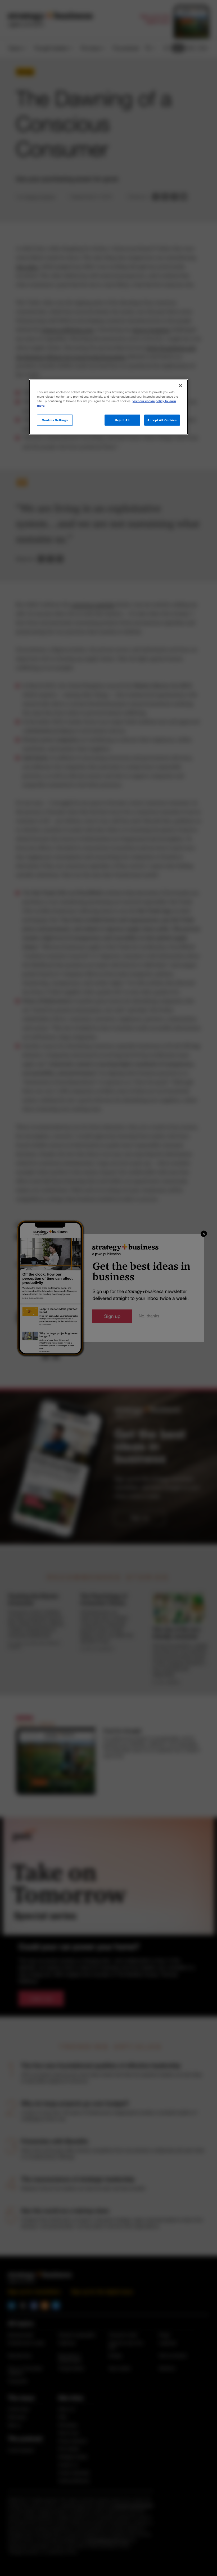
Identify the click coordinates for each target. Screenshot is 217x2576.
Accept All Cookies (162, 420)
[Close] (180, 385)
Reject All (122, 420)
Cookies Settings (55, 420)
